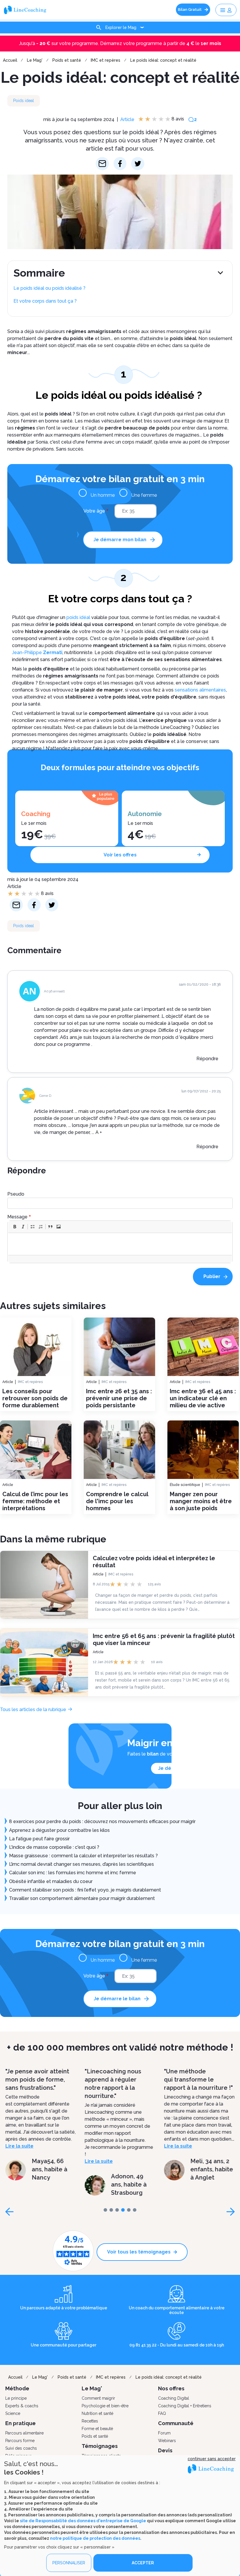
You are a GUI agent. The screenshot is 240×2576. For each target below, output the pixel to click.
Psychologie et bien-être (105, 2406)
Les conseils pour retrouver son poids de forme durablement (35, 1398)
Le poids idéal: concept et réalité (163, 60)
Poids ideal (24, 101)
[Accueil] (27, 10)
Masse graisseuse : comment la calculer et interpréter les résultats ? (83, 1856)
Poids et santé (67, 60)
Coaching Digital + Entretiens (185, 2406)
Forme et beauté (97, 2429)
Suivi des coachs (21, 2448)
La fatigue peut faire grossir (39, 1839)
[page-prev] (9, 2212)
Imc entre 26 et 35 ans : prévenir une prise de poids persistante (119, 1398)
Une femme (144, 495)
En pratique (20, 2423)
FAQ (162, 2413)
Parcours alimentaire (24, 2433)
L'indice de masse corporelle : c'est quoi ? (54, 1847)
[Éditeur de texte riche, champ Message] (120, 1244)
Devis (165, 2450)
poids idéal (78, 617)
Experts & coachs (22, 2406)
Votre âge (94, 511)
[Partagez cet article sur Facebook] (120, 164)
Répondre (207, 1059)
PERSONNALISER (69, 2563)
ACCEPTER (143, 2563)
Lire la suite (19, 2161)
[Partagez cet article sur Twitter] (138, 164)
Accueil (10, 60)
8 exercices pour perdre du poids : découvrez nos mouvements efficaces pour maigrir (102, 1821)
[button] (15, 1227)
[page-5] (135, 2210)
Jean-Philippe (37, 652)
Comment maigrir (98, 2398)
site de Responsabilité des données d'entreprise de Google (83, 2521)
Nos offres (171, 2388)
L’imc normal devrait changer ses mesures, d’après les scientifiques (82, 1864)
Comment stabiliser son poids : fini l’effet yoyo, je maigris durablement (85, 1890)
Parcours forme (20, 2441)
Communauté (176, 2423)
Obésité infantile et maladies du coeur (51, 1881)
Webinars (167, 2441)
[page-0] (105, 2210)
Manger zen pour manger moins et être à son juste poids (201, 1501)
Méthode (17, 2388)
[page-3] (123, 2210)
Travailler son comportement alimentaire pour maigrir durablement (82, 1898)
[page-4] (129, 2210)
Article (127, 119)
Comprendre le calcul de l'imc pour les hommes (117, 1501)
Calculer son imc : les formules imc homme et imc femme (73, 1873)
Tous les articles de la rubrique (33, 1709)
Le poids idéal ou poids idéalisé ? (50, 288)
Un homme (103, 495)
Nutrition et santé (97, 2413)
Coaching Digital (174, 2398)
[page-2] (117, 2210)
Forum (164, 2433)
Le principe (16, 2398)
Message (17, 1217)
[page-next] (231, 2212)
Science (13, 2413)
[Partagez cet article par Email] (102, 164)
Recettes (90, 2421)
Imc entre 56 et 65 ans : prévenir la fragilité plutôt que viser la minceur (164, 1639)
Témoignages (100, 2446)
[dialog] (120, 2516)
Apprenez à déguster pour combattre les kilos (59, 1830)
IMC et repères (106, 60)
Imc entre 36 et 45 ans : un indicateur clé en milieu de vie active (203, 1398)
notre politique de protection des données (95, 2538)
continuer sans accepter (212, 2459)
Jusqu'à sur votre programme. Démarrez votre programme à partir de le (120, 43)
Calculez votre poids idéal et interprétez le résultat (154, 1561)
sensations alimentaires (200, 690)
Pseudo (16, 1194)
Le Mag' (35, 60)
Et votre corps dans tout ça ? (45, 301)
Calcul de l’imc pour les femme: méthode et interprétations (35, 1501)
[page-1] (111, 2210)
